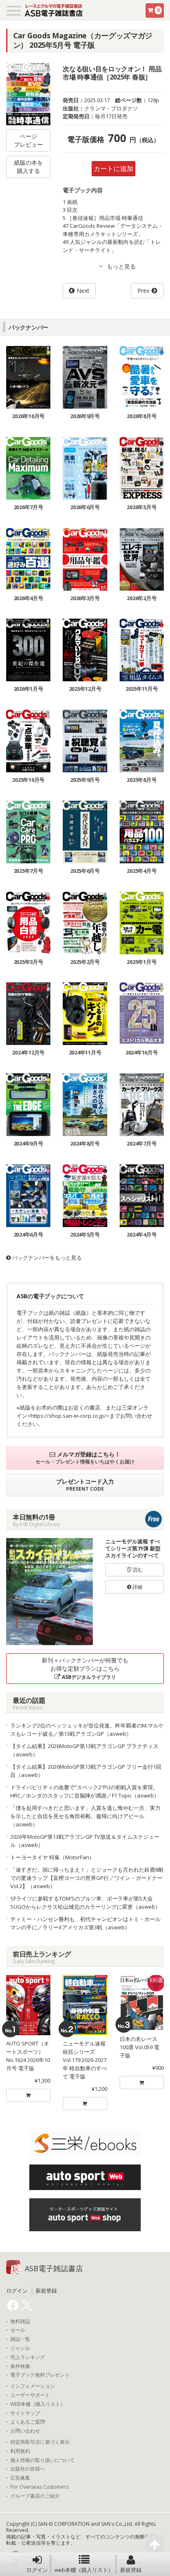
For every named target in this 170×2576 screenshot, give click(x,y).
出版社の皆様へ (28, 2469)
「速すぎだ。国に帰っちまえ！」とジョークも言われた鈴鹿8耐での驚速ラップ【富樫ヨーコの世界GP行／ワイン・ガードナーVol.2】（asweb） (87, 1878)
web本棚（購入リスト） (84, 2570)
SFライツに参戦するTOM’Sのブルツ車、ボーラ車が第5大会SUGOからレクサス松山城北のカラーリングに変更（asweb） (85, 1903)
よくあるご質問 (28, 2422)
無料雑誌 (20, 2321)
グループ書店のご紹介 (35, 2496)
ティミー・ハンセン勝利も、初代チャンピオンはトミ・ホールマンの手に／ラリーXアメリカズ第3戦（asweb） (85, 1923)
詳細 (137, 1587)
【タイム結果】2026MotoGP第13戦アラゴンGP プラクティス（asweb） (84, 1750)
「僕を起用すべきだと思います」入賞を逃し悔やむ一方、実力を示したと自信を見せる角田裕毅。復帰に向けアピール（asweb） (85, 1816)
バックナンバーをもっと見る (46, 1258)
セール (18, 2330)
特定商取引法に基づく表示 (40, 2442)
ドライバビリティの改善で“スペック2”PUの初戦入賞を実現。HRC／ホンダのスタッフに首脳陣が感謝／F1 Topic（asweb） (85, 1791)
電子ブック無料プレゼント (40, 2375)
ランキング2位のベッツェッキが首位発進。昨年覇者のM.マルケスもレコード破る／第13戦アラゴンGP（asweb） (87, 1730)
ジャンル (20, 2348)
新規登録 (131, 2570)
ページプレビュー (28, 140)
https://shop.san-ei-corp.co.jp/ (68, 1416)
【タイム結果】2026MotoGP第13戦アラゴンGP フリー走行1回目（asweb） (86, 1771)
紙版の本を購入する (28, 167)
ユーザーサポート (30, 2395)
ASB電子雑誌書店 (54, 2268)
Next (83, 291)
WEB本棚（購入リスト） (38, 2404)
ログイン (37, 2570)
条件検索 (20, 2366)
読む (137, 1570)
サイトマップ (25, 2413)
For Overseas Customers (39, 2487)
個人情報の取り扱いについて (42, 2460)
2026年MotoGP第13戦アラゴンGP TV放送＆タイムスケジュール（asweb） (85, 1841)
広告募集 (20, 2478)
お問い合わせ (25, 2431)
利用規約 (20, 2451)
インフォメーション (33, 2386)
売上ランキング (28, 2357)
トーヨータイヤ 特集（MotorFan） (52, 1857)
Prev (143, 291)
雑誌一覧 (20, 2339)
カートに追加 (113, 168)
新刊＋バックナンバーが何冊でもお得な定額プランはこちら (85, 1668)
